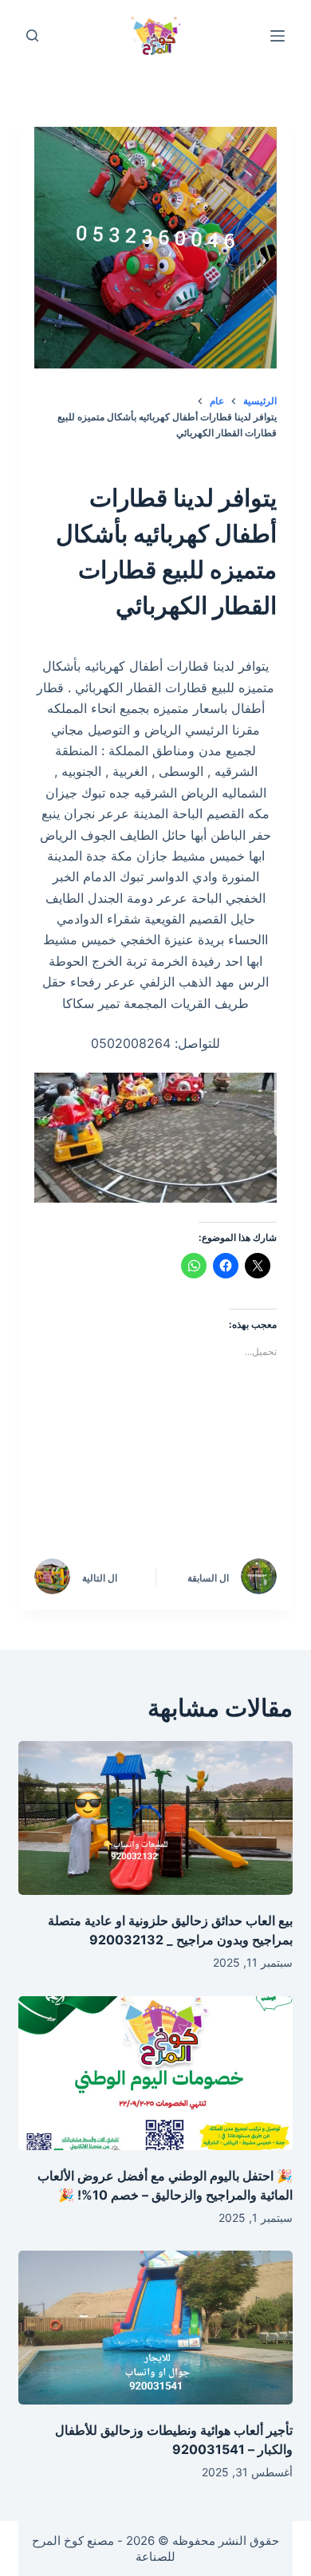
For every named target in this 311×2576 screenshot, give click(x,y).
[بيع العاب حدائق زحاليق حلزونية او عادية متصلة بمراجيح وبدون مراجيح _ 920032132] (155, 1818)
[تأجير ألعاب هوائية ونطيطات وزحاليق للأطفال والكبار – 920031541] (155, 2328)
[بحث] (32, 35)
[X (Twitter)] (181, 1459)
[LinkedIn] (113, 1459)
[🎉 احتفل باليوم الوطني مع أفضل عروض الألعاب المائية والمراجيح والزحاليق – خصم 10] (155, 2073)
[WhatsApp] (249, 1503)
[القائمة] (278, 36)
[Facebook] (249, 1459)
